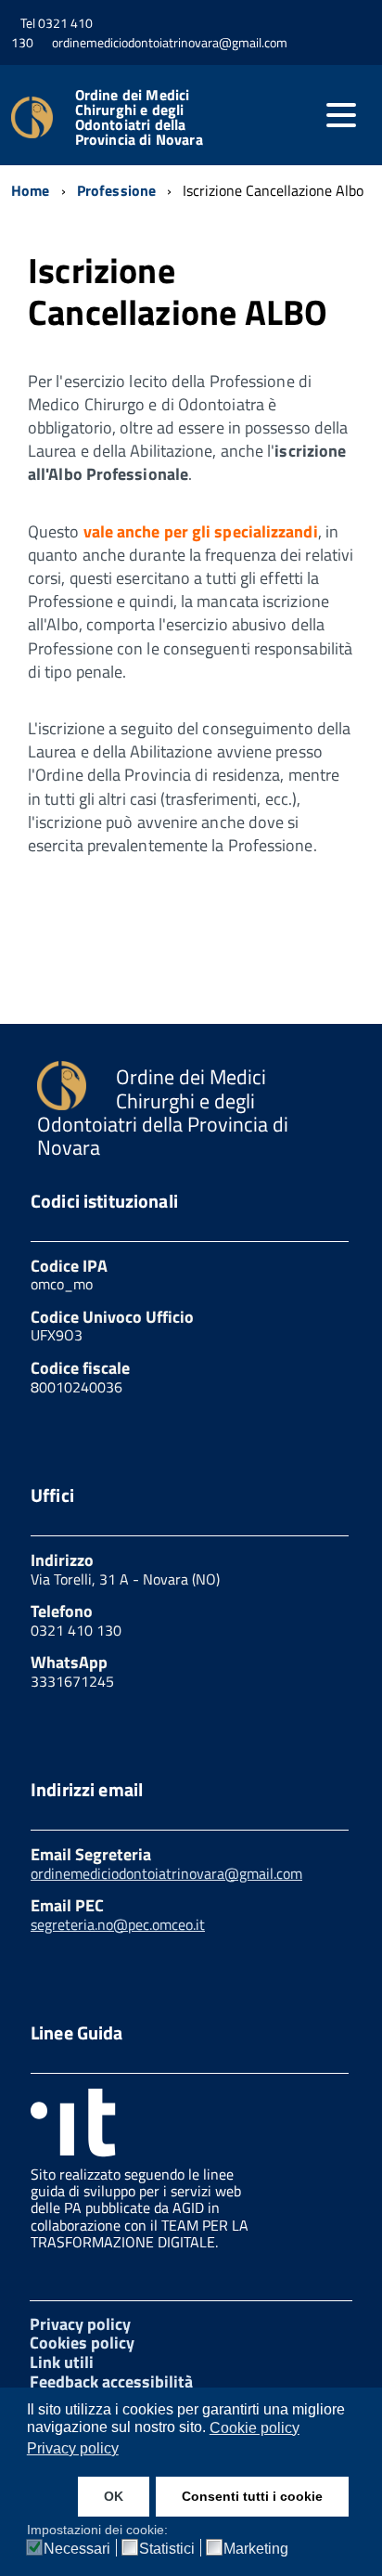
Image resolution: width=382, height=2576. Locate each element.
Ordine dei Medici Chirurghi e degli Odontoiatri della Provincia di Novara (139, 117)
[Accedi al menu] (341, 115)
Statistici (167, 2549)
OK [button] (114, 2496)
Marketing (256, 2549)
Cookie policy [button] (255, 2428)
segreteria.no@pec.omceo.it (118, 1924)
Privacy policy (80, 2324)
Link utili (62, 2362)
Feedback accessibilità (111, 2382)
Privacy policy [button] (73, 2448)
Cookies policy (82, 2343)
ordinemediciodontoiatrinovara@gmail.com (166, 1873)
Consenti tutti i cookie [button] (252, 2496)
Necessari (77, 2549)
